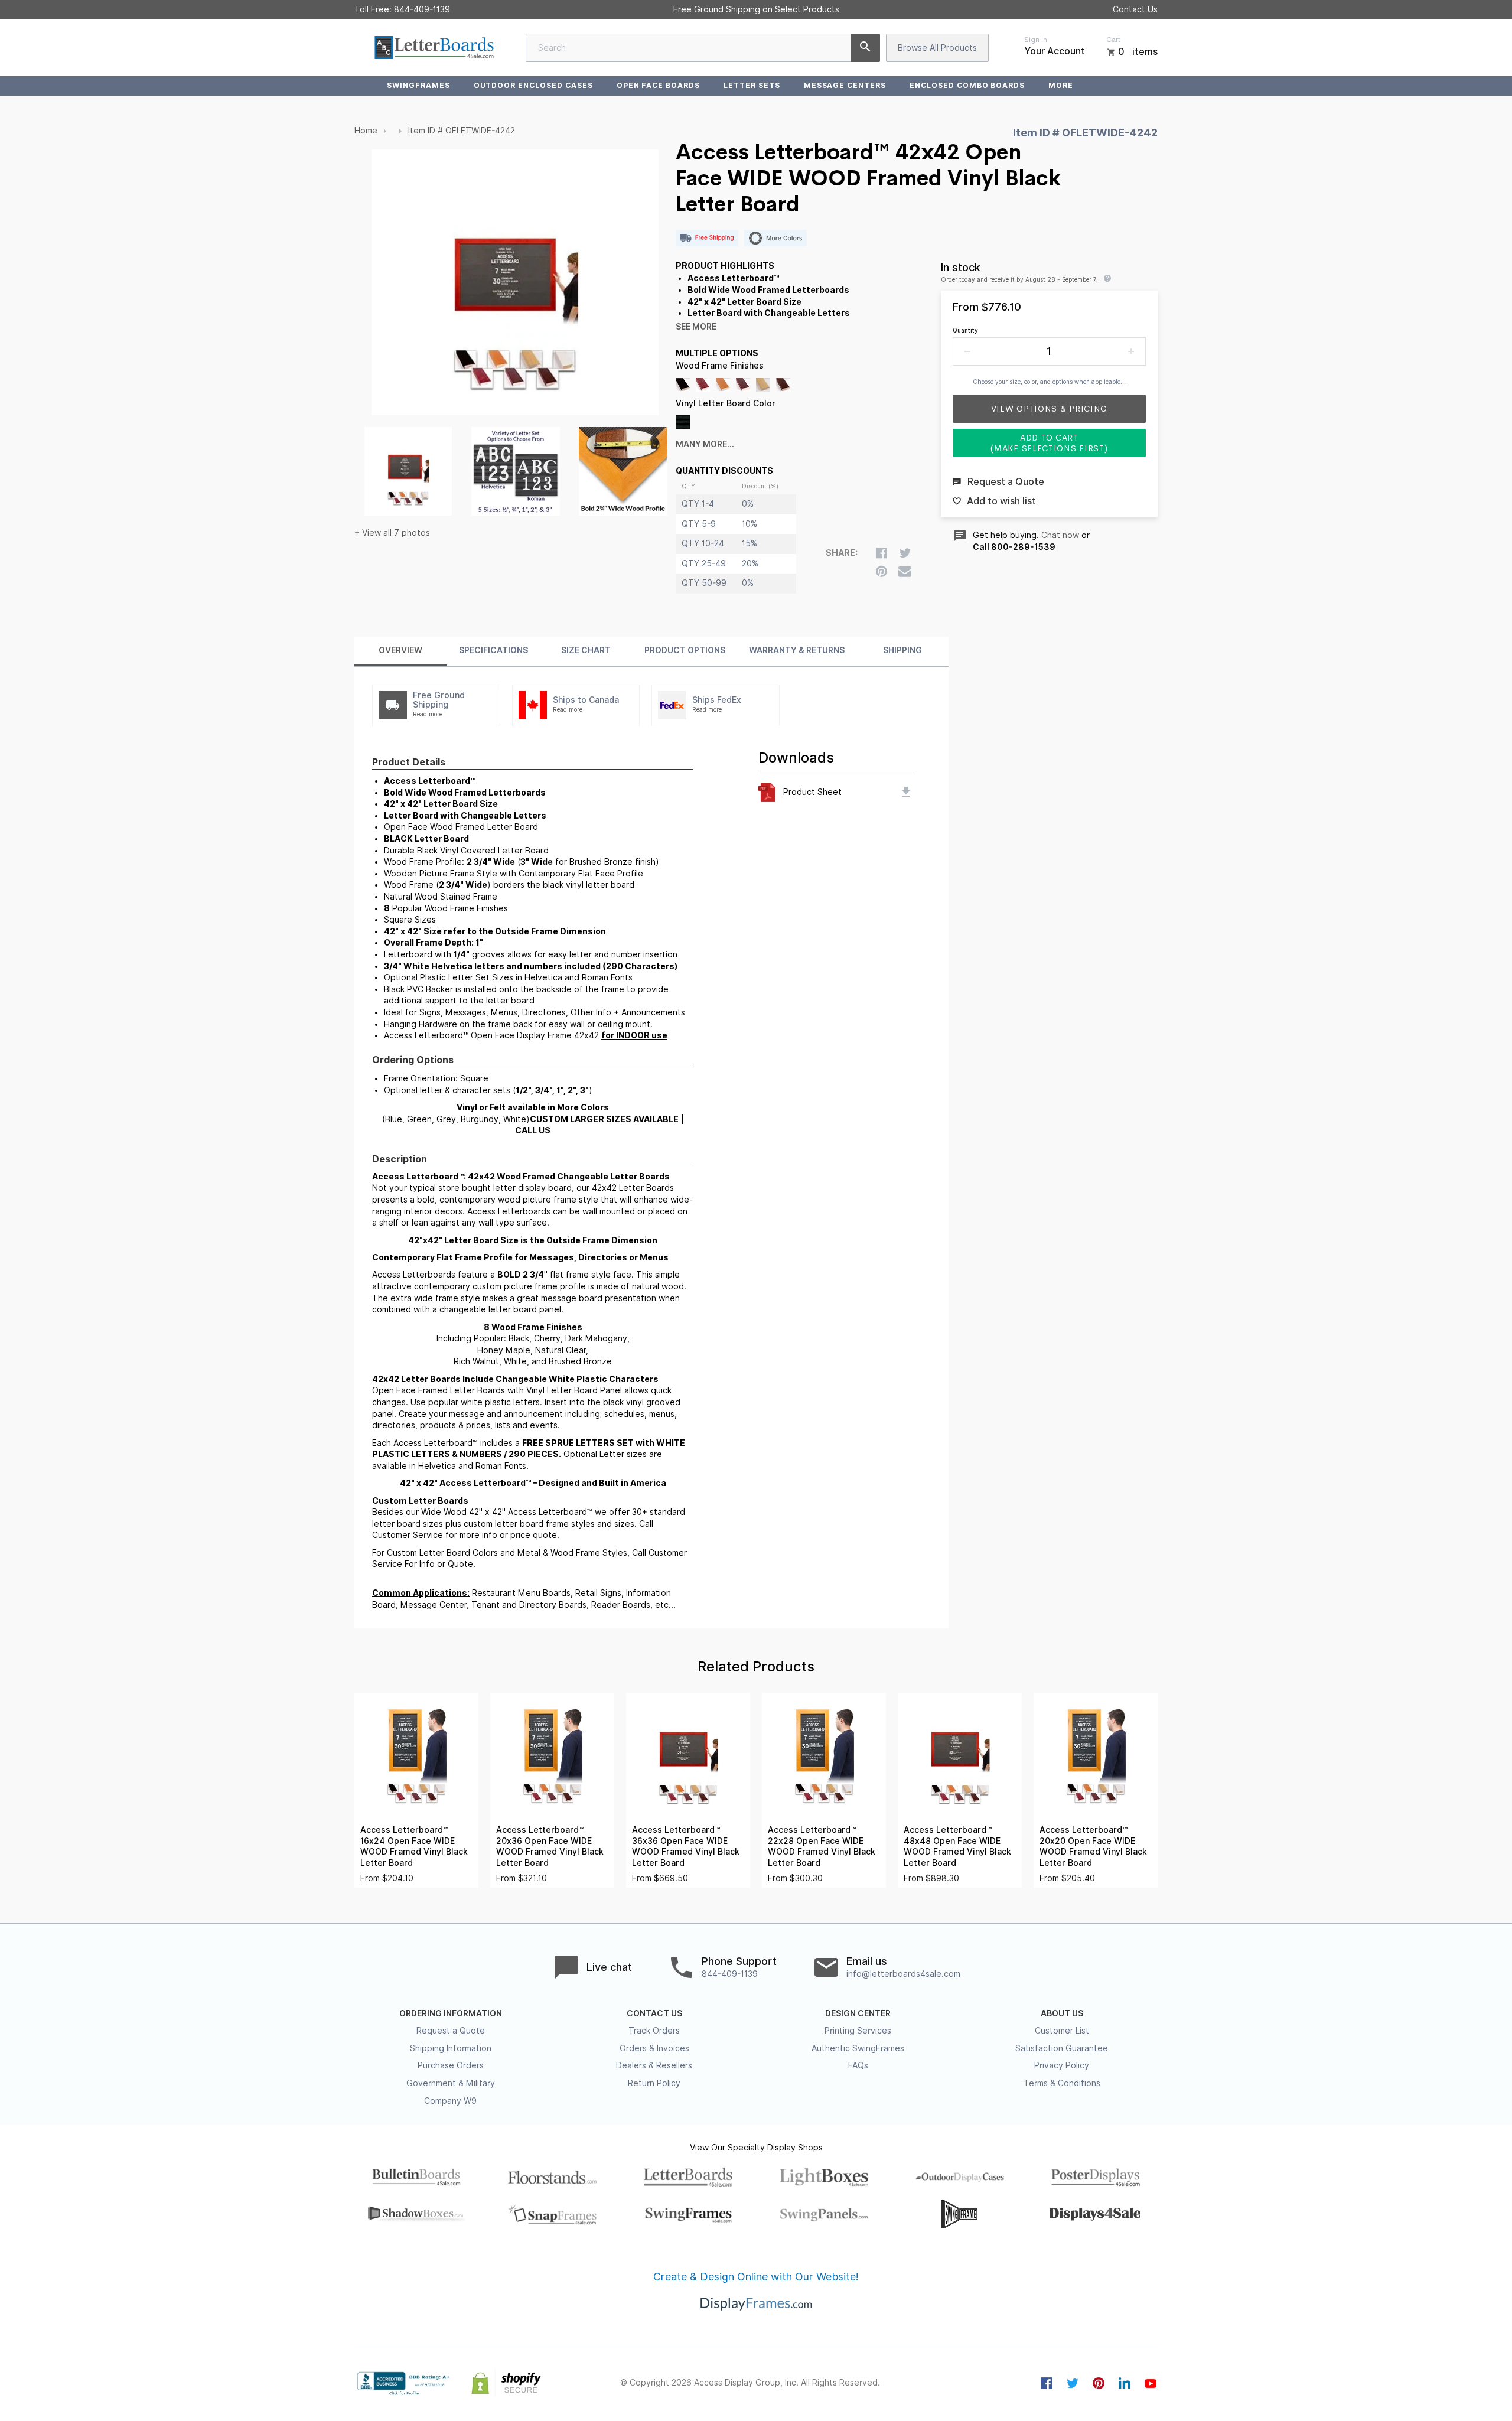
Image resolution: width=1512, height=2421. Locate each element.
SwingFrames (418, 85)
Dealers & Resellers (654, 2065)
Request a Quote (451, 2031)
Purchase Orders (451, 2065)
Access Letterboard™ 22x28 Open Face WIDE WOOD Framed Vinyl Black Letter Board (822, 1846)
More (1061, 85)
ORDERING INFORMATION (451, 2013)
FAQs (858, 2065)
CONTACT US (654, 2013)
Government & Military (451, 2083)
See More (696, 327)
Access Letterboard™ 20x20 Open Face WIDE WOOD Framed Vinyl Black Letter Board (1093, 1846)
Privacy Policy (1062, 2065)
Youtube (1151, 2383)
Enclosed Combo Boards (967, 85)
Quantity (965, 330)
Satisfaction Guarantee (1062, 2048)
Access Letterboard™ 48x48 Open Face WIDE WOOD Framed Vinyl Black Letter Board (957, 1846)
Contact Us (1135, 9)
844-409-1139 (422, 9)
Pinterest (1099, 2383)
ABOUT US (1062, 2013)
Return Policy (654, 2083)
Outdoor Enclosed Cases (533, 85)
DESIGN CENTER (858, 2013)
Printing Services (858, 2031)
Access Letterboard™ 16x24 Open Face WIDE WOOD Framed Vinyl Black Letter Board (414, 1846)
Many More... (705, 444)
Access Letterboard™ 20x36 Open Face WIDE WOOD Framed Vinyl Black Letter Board (550, 1846)
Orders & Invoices (654, 2048)
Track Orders (654, 2031)
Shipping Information (451, 2048)
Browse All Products (937, 48)
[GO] (865, 48)
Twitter (1073, 2383)
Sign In (1036, 40)
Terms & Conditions (1062, 2083)
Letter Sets (752, 85)
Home (366, 131)
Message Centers (845, 85)
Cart (1113, 40)
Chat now (1060, 535)
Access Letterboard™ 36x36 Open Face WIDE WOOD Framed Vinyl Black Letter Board (686, 1846)
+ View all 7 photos (392, 533)
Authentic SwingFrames (858, 2048)
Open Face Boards (658, 85)
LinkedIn (1125, 2383)
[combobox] (703, 48)
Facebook (1047, 2383)
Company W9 (450, 2101)
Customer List (1062, 2031)
